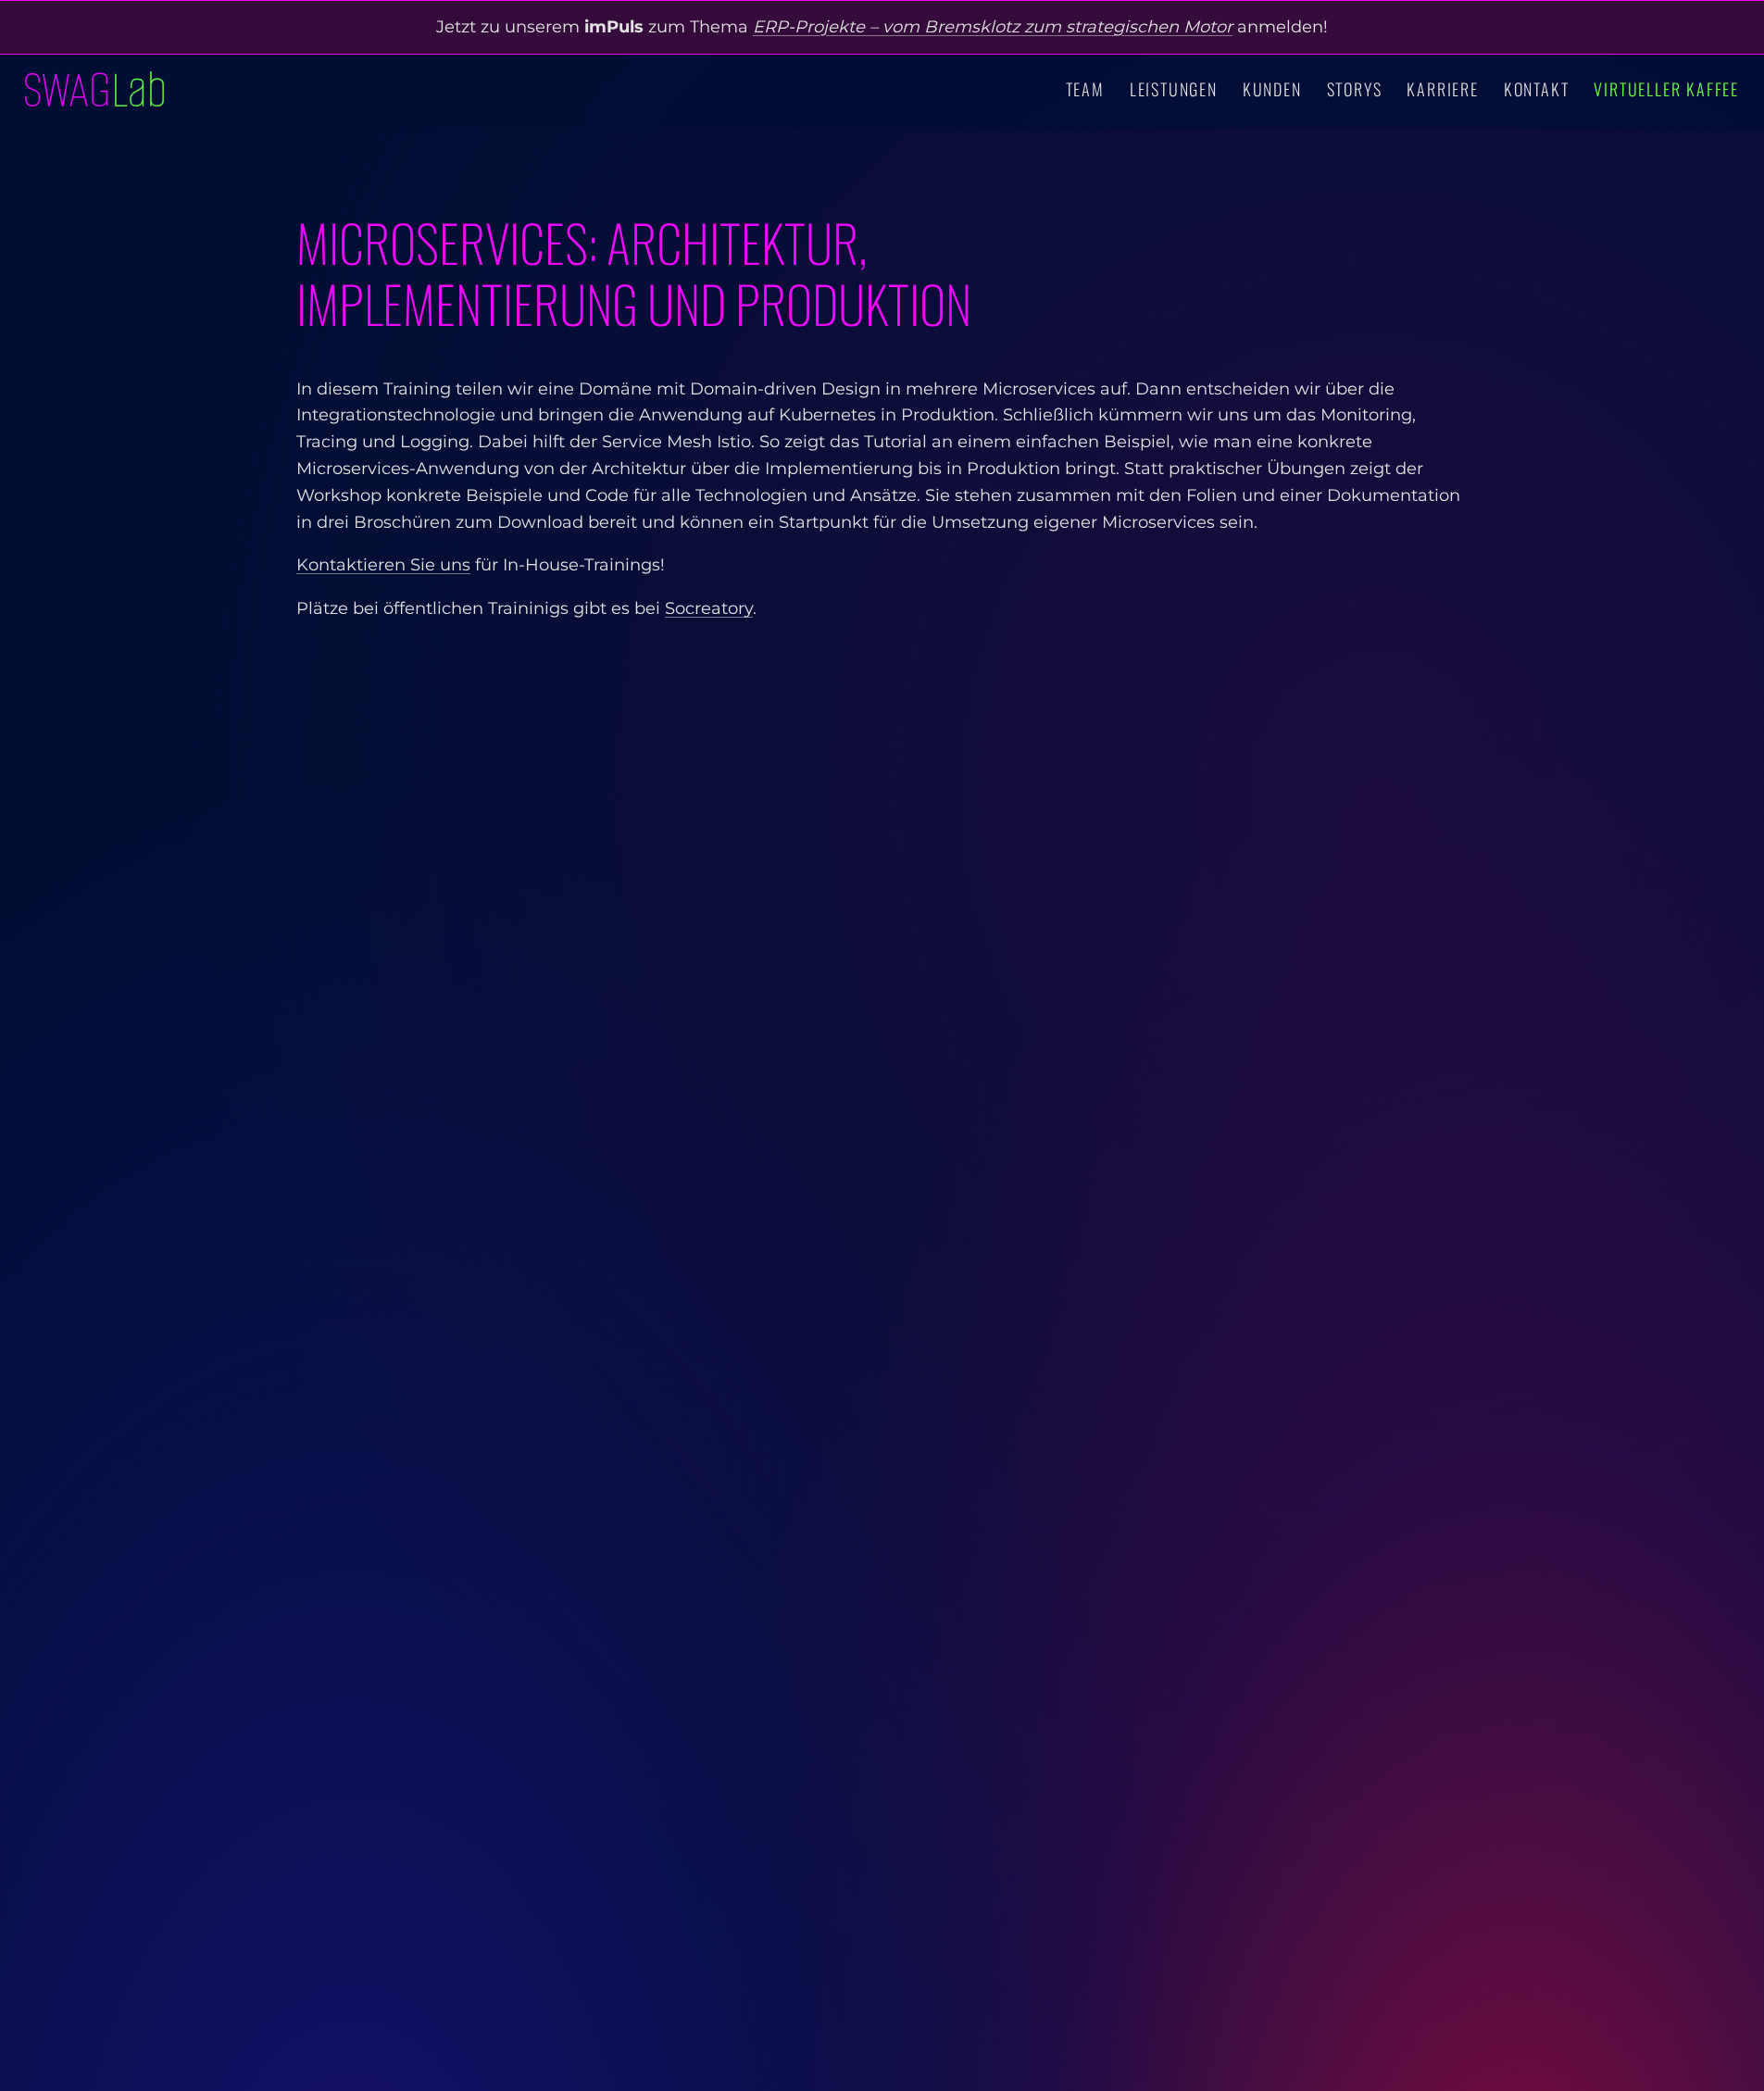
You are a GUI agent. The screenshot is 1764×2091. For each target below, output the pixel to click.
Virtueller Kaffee (1666, 89)
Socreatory (709, 608)
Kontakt (1537, 89)
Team (1085, 89)
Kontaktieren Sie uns (383, 565)
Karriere (1442, 89)
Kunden (1272, 89)
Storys (1355, 89)
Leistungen (1174, 89)
